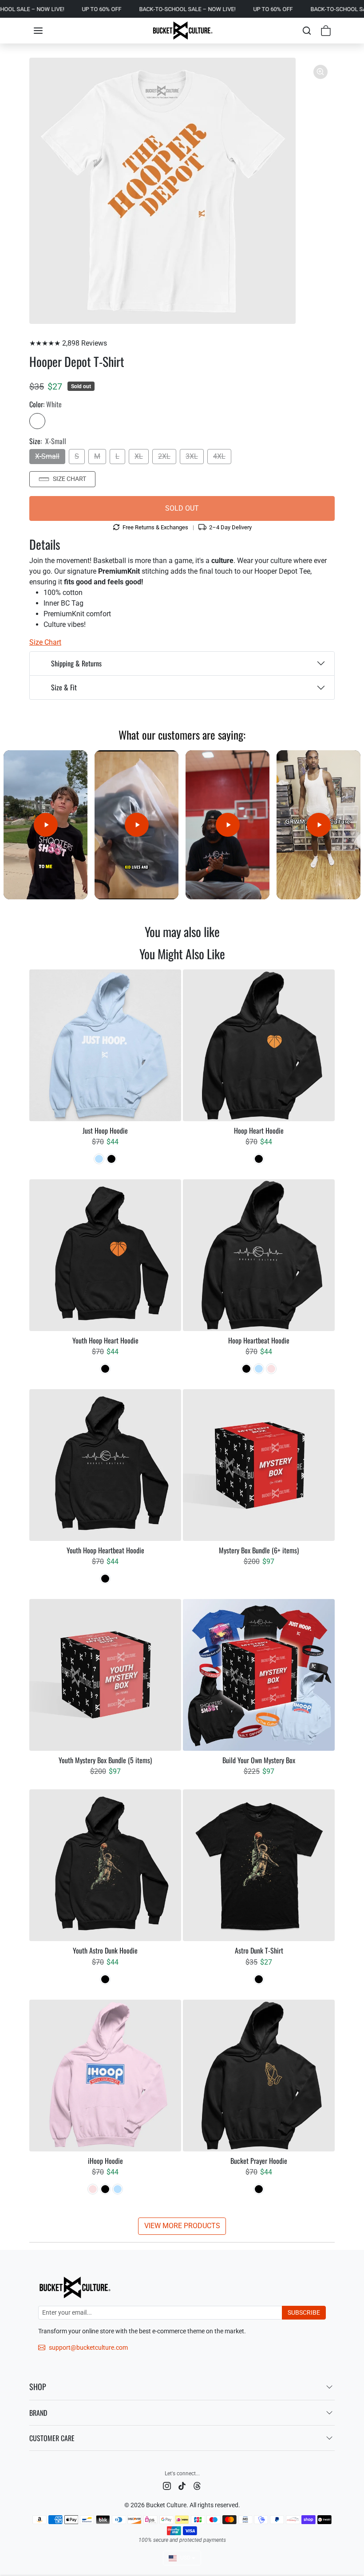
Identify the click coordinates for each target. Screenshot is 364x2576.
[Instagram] (167, 2485)
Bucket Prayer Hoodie (259, 2161)
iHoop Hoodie (105, 2161)
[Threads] (197, 2485)
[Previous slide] (35, 954)
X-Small (47, 456)
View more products (182, 2226)
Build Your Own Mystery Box (259, 1760)
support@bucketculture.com (88, 2348)
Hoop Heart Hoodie (259, 1131)
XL (139, 456)
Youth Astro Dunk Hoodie (105, 1951)
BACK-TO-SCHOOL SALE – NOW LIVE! (108, 9)
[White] (37, 421)
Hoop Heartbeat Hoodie (259, 1341)
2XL (164, 456)
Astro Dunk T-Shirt (259, 1951)
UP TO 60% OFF (22, 9)
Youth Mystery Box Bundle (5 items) (105, 1760)
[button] (38, 31)
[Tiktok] (182, 2485)
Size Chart (69, 479)
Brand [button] (38, 2413)
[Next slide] (329, 954)
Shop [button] (38, 2387)
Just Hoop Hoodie (105, 1131)
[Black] (111, 1159)
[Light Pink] (271, 1369)
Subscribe (304, 2312)
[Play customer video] (45, 825)
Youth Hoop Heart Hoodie (105, 1341)
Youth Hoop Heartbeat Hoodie (105, 1550)
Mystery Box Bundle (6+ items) (259, 1550)
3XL (192, 456)
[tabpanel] (182, 1602)
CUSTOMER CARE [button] (52, 2438)
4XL (219, 456)
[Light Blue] (99, 1159)
